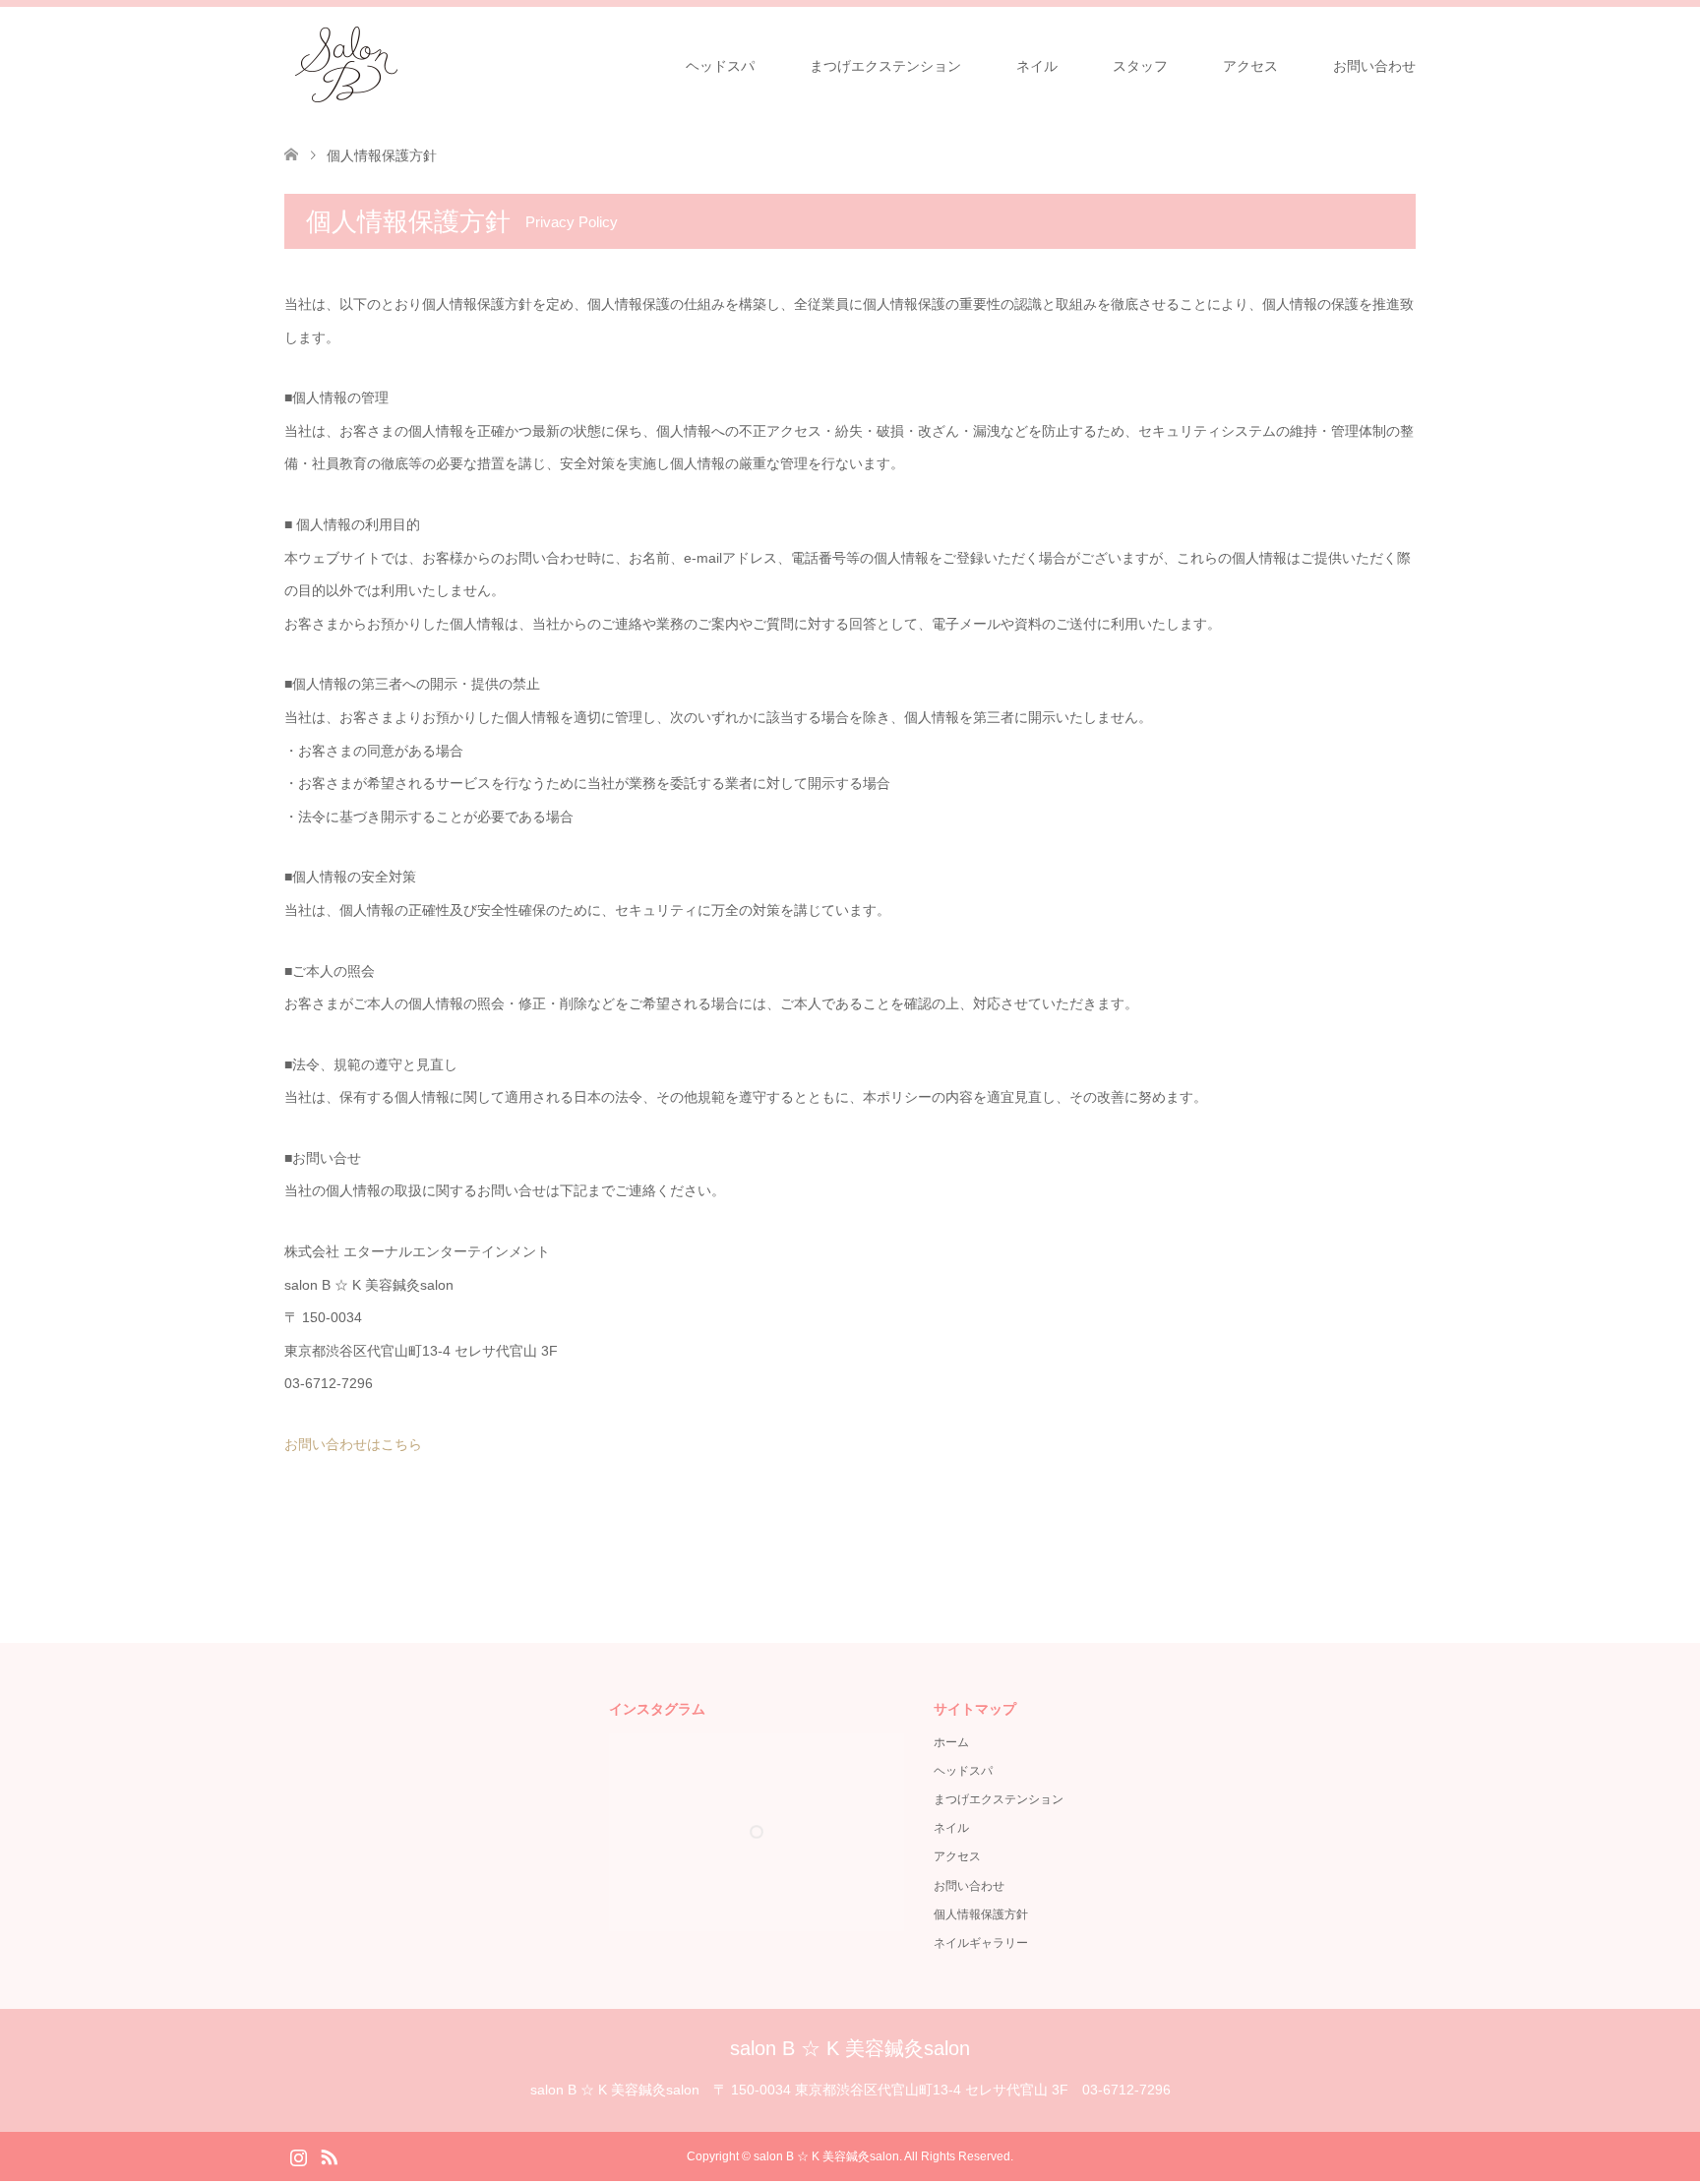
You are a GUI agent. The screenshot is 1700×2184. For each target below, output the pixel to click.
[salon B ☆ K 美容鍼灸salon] (346, 65)
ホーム (951, 1742)
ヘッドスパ (720, 66)
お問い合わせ (1374, 66)
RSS (329, 2155)
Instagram (298, 2155)
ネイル (1037, 66)
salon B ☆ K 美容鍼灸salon (850, 2048)
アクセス (1250, 66)
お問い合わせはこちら (353, 1444)
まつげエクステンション (885, 66)
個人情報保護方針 (981, 1914)
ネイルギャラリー (981, 1943)
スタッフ (1140, 66)
